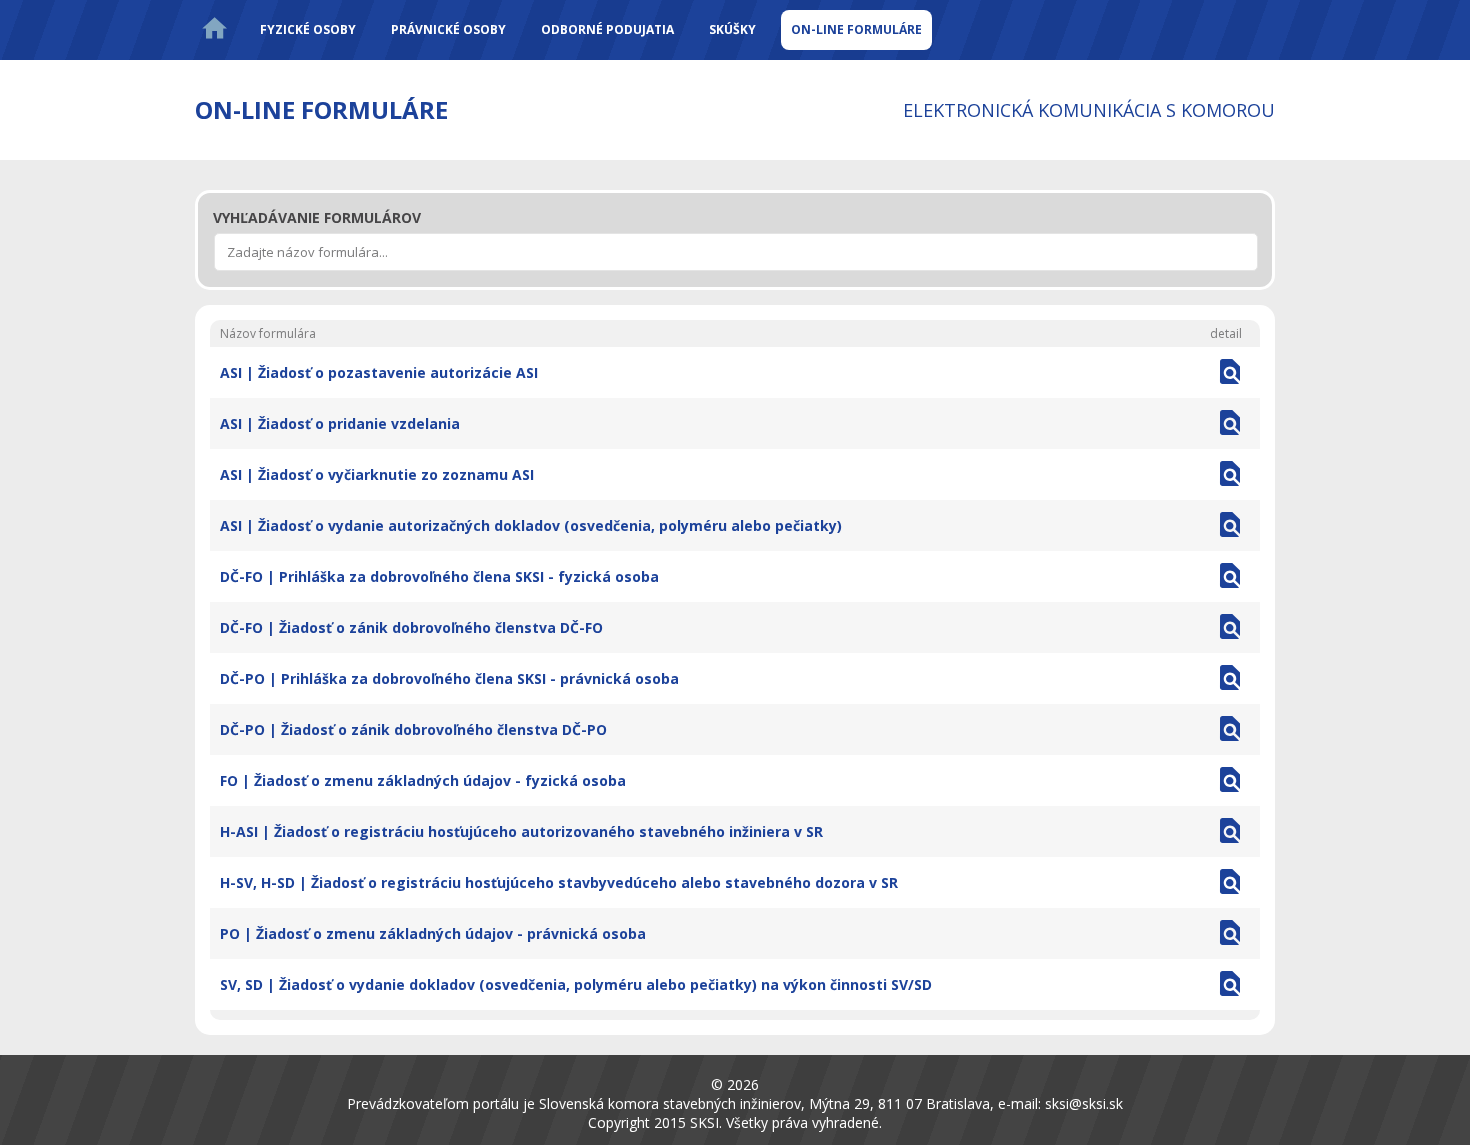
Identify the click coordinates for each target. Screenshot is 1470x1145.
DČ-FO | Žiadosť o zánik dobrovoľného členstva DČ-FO (411, 627)
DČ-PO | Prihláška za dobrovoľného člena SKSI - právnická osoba (449, 678)
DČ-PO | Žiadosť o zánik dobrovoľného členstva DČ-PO (413, 729)
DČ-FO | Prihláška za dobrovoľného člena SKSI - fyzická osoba (439, 576)
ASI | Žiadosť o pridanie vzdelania (340, 423)
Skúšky (732, 29)
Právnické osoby (448, 29)
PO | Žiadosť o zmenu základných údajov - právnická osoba (433, 933)
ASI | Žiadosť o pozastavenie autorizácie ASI (379, 372)
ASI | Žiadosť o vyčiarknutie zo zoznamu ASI (377, 474)
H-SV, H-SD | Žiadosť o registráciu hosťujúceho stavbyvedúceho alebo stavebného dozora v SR (559, 882)
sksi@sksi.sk (1084, 1103)
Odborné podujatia (607, 29)
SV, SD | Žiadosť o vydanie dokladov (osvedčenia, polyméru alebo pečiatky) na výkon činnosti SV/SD (576, 984)
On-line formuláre (856, 29)
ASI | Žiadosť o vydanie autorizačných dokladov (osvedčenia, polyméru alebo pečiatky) (531, 525)
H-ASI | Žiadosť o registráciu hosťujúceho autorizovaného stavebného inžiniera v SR (521, 831)
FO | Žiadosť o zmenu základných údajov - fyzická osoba (423, 780)
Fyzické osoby (308, 29)
